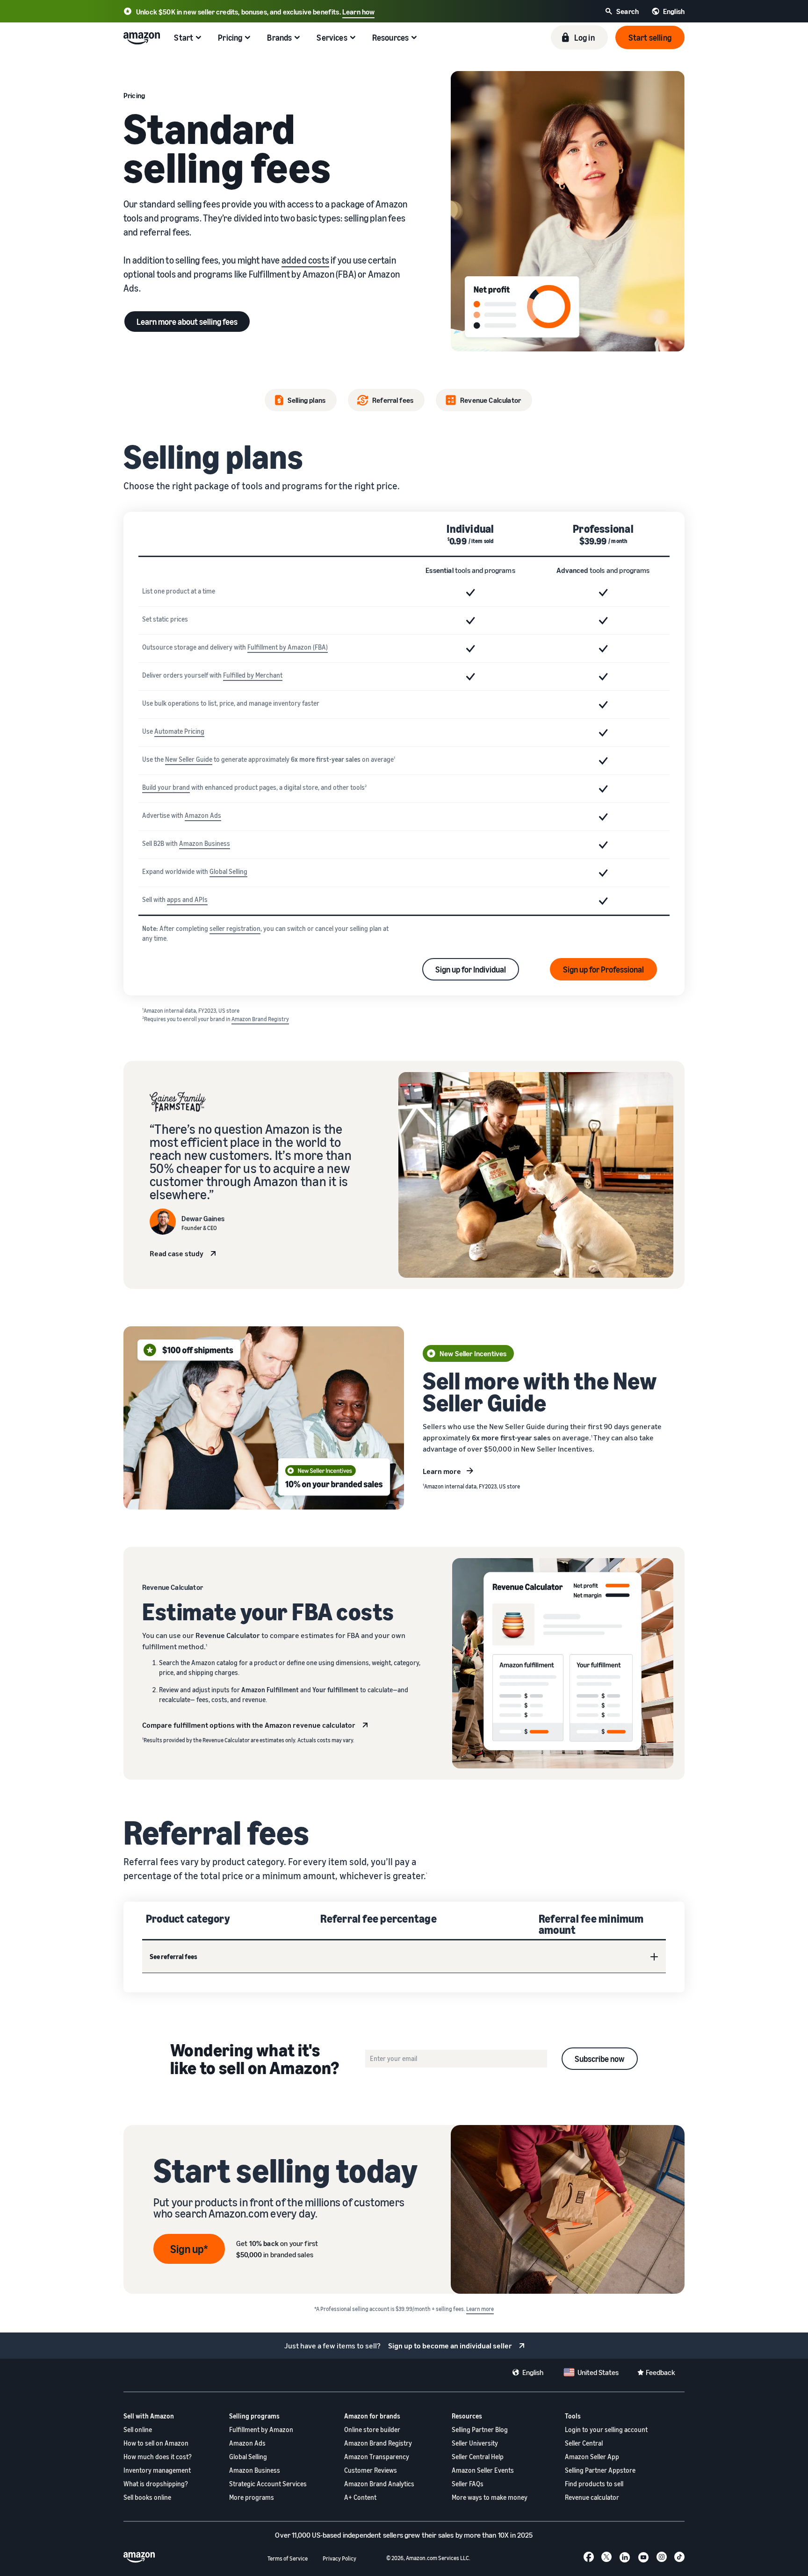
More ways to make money (490, 2497)
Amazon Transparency (377, 2457)
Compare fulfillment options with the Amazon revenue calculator (249, 1725)
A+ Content (360, 2497)
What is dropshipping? (156, 2484)
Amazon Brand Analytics (379, 2484)
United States (598, 2372)
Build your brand (166, 787)
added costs (305, 260)
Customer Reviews (371, 2470)
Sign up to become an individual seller (450, 2346)
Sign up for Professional (603, 969)
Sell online (138, 2429)
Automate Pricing (179, 731)
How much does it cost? (158, 2457)
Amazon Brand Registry (260, 1019)
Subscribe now (600, 2059)
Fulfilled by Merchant (253, 675)
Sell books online (147, 2497)
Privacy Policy (339, 2558)
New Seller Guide (189, 759)
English (533, 2372)
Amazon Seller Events (483, 2470)
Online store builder (372, 2429)
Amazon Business (205, 843)
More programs (252, 2497)
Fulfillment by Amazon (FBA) (288, 647)
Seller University (475, 2443)
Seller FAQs (468, 2484)
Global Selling (228, 871)
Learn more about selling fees (187, 322)
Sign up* (189, 2249)
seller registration (235, 928)
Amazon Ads (203, 815)
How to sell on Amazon (156, 2443)
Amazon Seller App (592, 2457)
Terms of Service (288, 2558)
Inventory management (157, 2470)
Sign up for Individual (471, 969)
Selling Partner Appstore (600, 2470)
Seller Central (584, 2443)
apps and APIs (187, 899)
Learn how (358, 12)
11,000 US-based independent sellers (347, 2535)
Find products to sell (594, 2484)
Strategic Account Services (268, 2484)
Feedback (660, 2372)
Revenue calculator (592, 2497)
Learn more (442, 1471)
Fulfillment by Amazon (261, 2429)
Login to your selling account (606, 2429)
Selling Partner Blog (480, 2429)
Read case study (177, 1253)
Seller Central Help (478, 2457)
